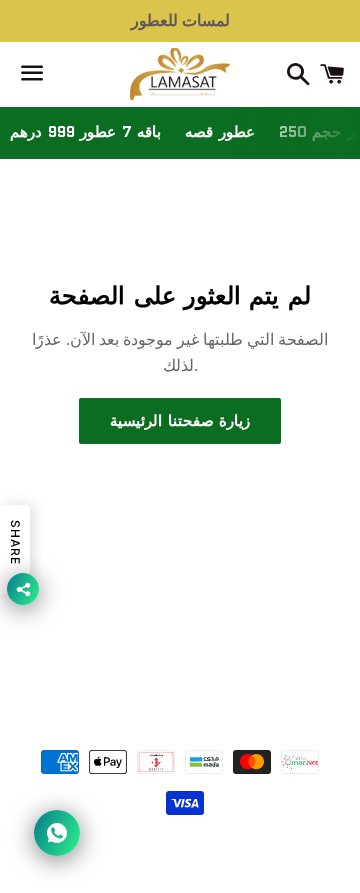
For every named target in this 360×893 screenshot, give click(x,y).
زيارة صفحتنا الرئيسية (180, 421)
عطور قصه (220, 132)
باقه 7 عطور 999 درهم (85, 132)
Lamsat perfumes (209, 706)
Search (180, 638)
